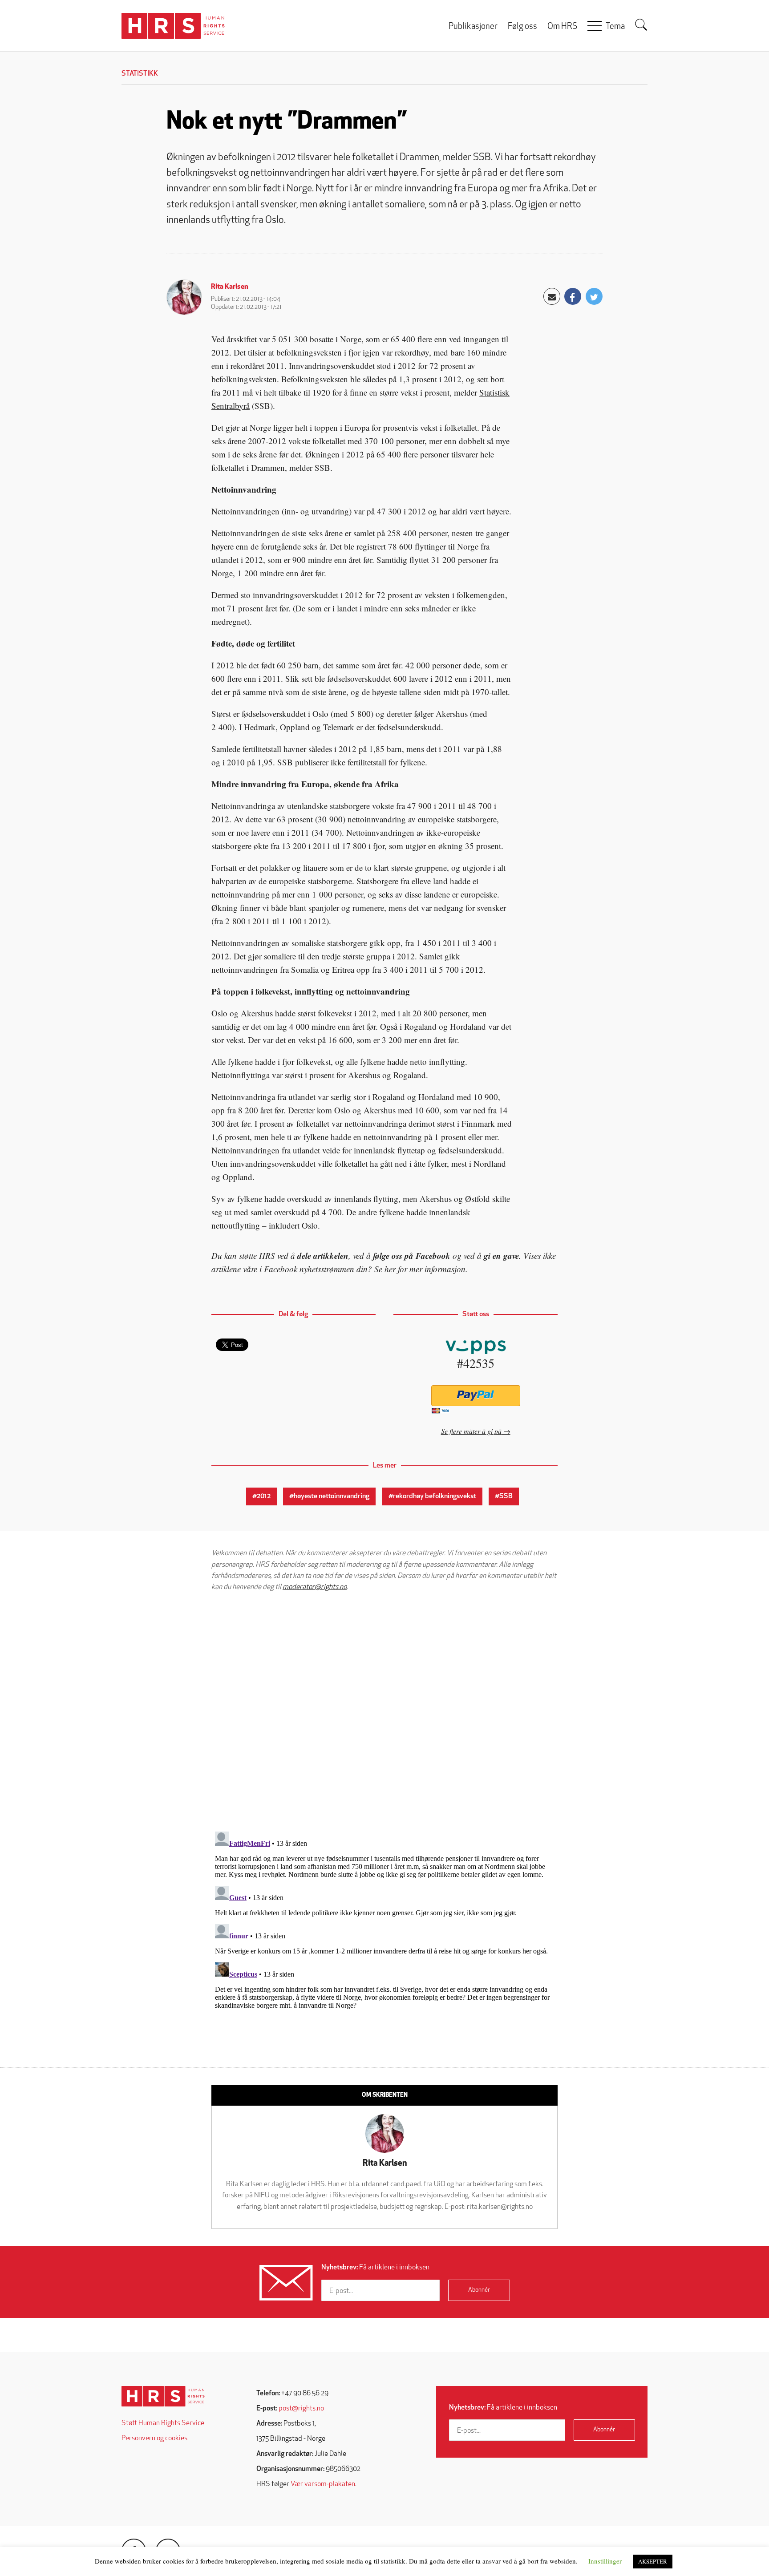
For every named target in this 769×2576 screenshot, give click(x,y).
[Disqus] (384, 1711)
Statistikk (140, 74)
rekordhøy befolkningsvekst (435, 1496)
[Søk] (641, 25)
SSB (506, 1496)
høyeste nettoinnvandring (332, 1496)
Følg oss (522, 27)
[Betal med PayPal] (476, 1396)
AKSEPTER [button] (653, 2561)
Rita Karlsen (230, 287)
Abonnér (479, 2290)
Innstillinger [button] (605, 2561)
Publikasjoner (473, 27)
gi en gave (501, 1256)
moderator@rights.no (315, 1587)
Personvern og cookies (154, 2439)
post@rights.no (301, 2409)
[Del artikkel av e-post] (552, 296)
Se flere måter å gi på (471, 1431)
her (390, 1269)
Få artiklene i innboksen (375, 2268)
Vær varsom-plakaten (323, 2484)
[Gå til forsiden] (163, 2396)
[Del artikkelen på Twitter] (594, 296)
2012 (264, 1496)
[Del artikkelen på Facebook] (573, 296)
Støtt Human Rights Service (163, 2423)
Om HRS (562, 27)
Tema (615, 27)
